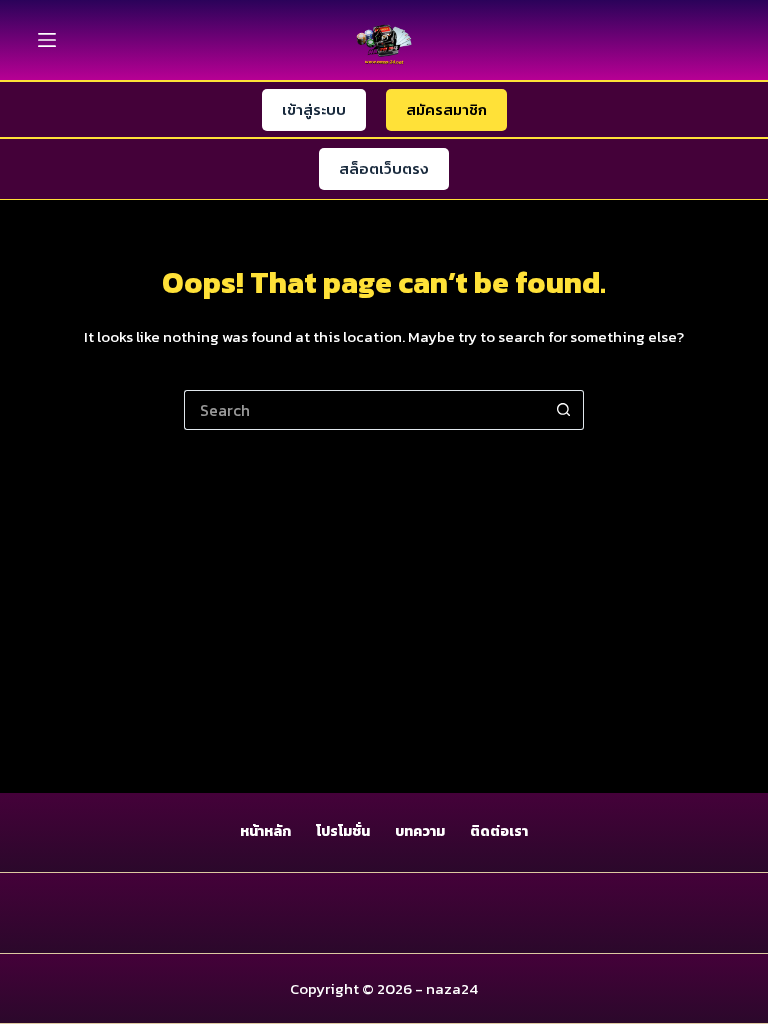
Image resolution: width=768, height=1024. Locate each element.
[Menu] (47, 40)
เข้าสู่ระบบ (314, 109)
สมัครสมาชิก (446, 109)
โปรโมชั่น (343, 832)
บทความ (420, 832)
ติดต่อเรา (499, 832)
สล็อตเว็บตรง (384, 168)
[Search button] (564, 410)
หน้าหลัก (265, 832)
